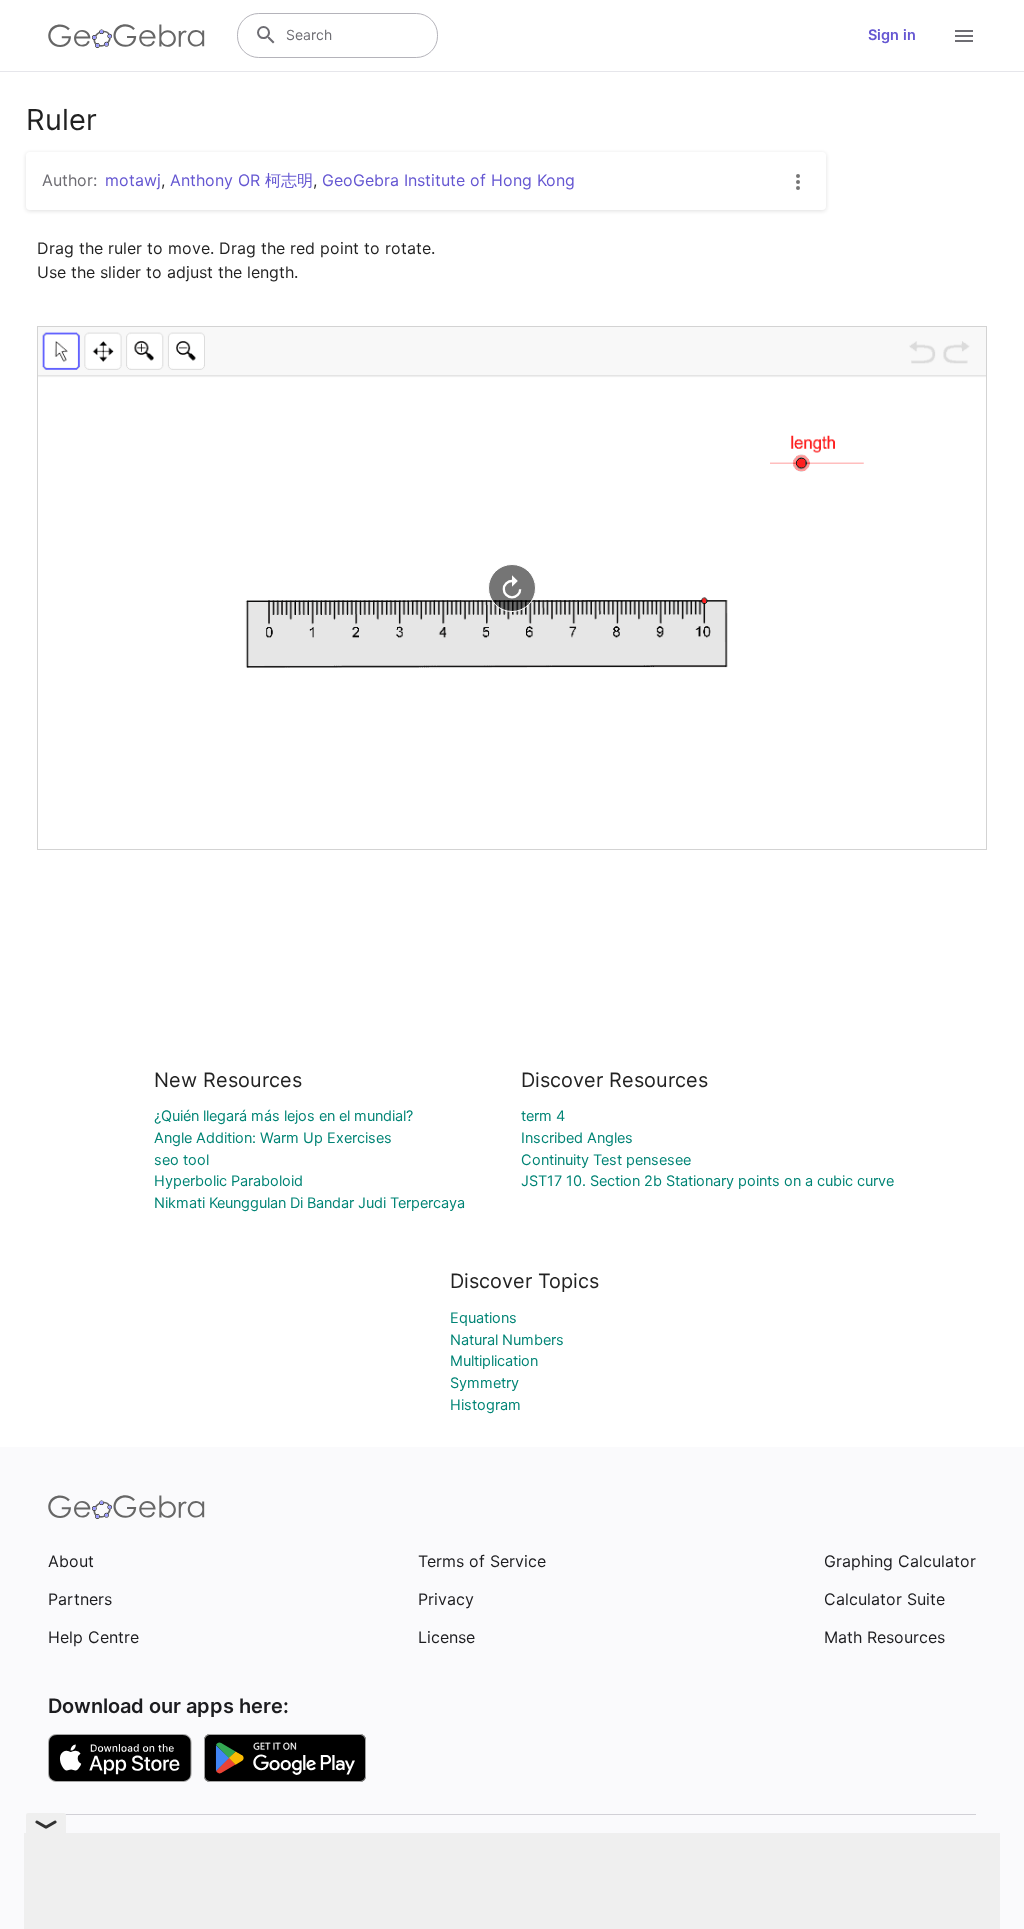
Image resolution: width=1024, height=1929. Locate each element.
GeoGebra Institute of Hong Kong (448, 180)
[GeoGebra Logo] (126, 36)
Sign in (892, 35)
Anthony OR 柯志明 (241, 180)
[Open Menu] (964, 36)
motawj (133, 180)
